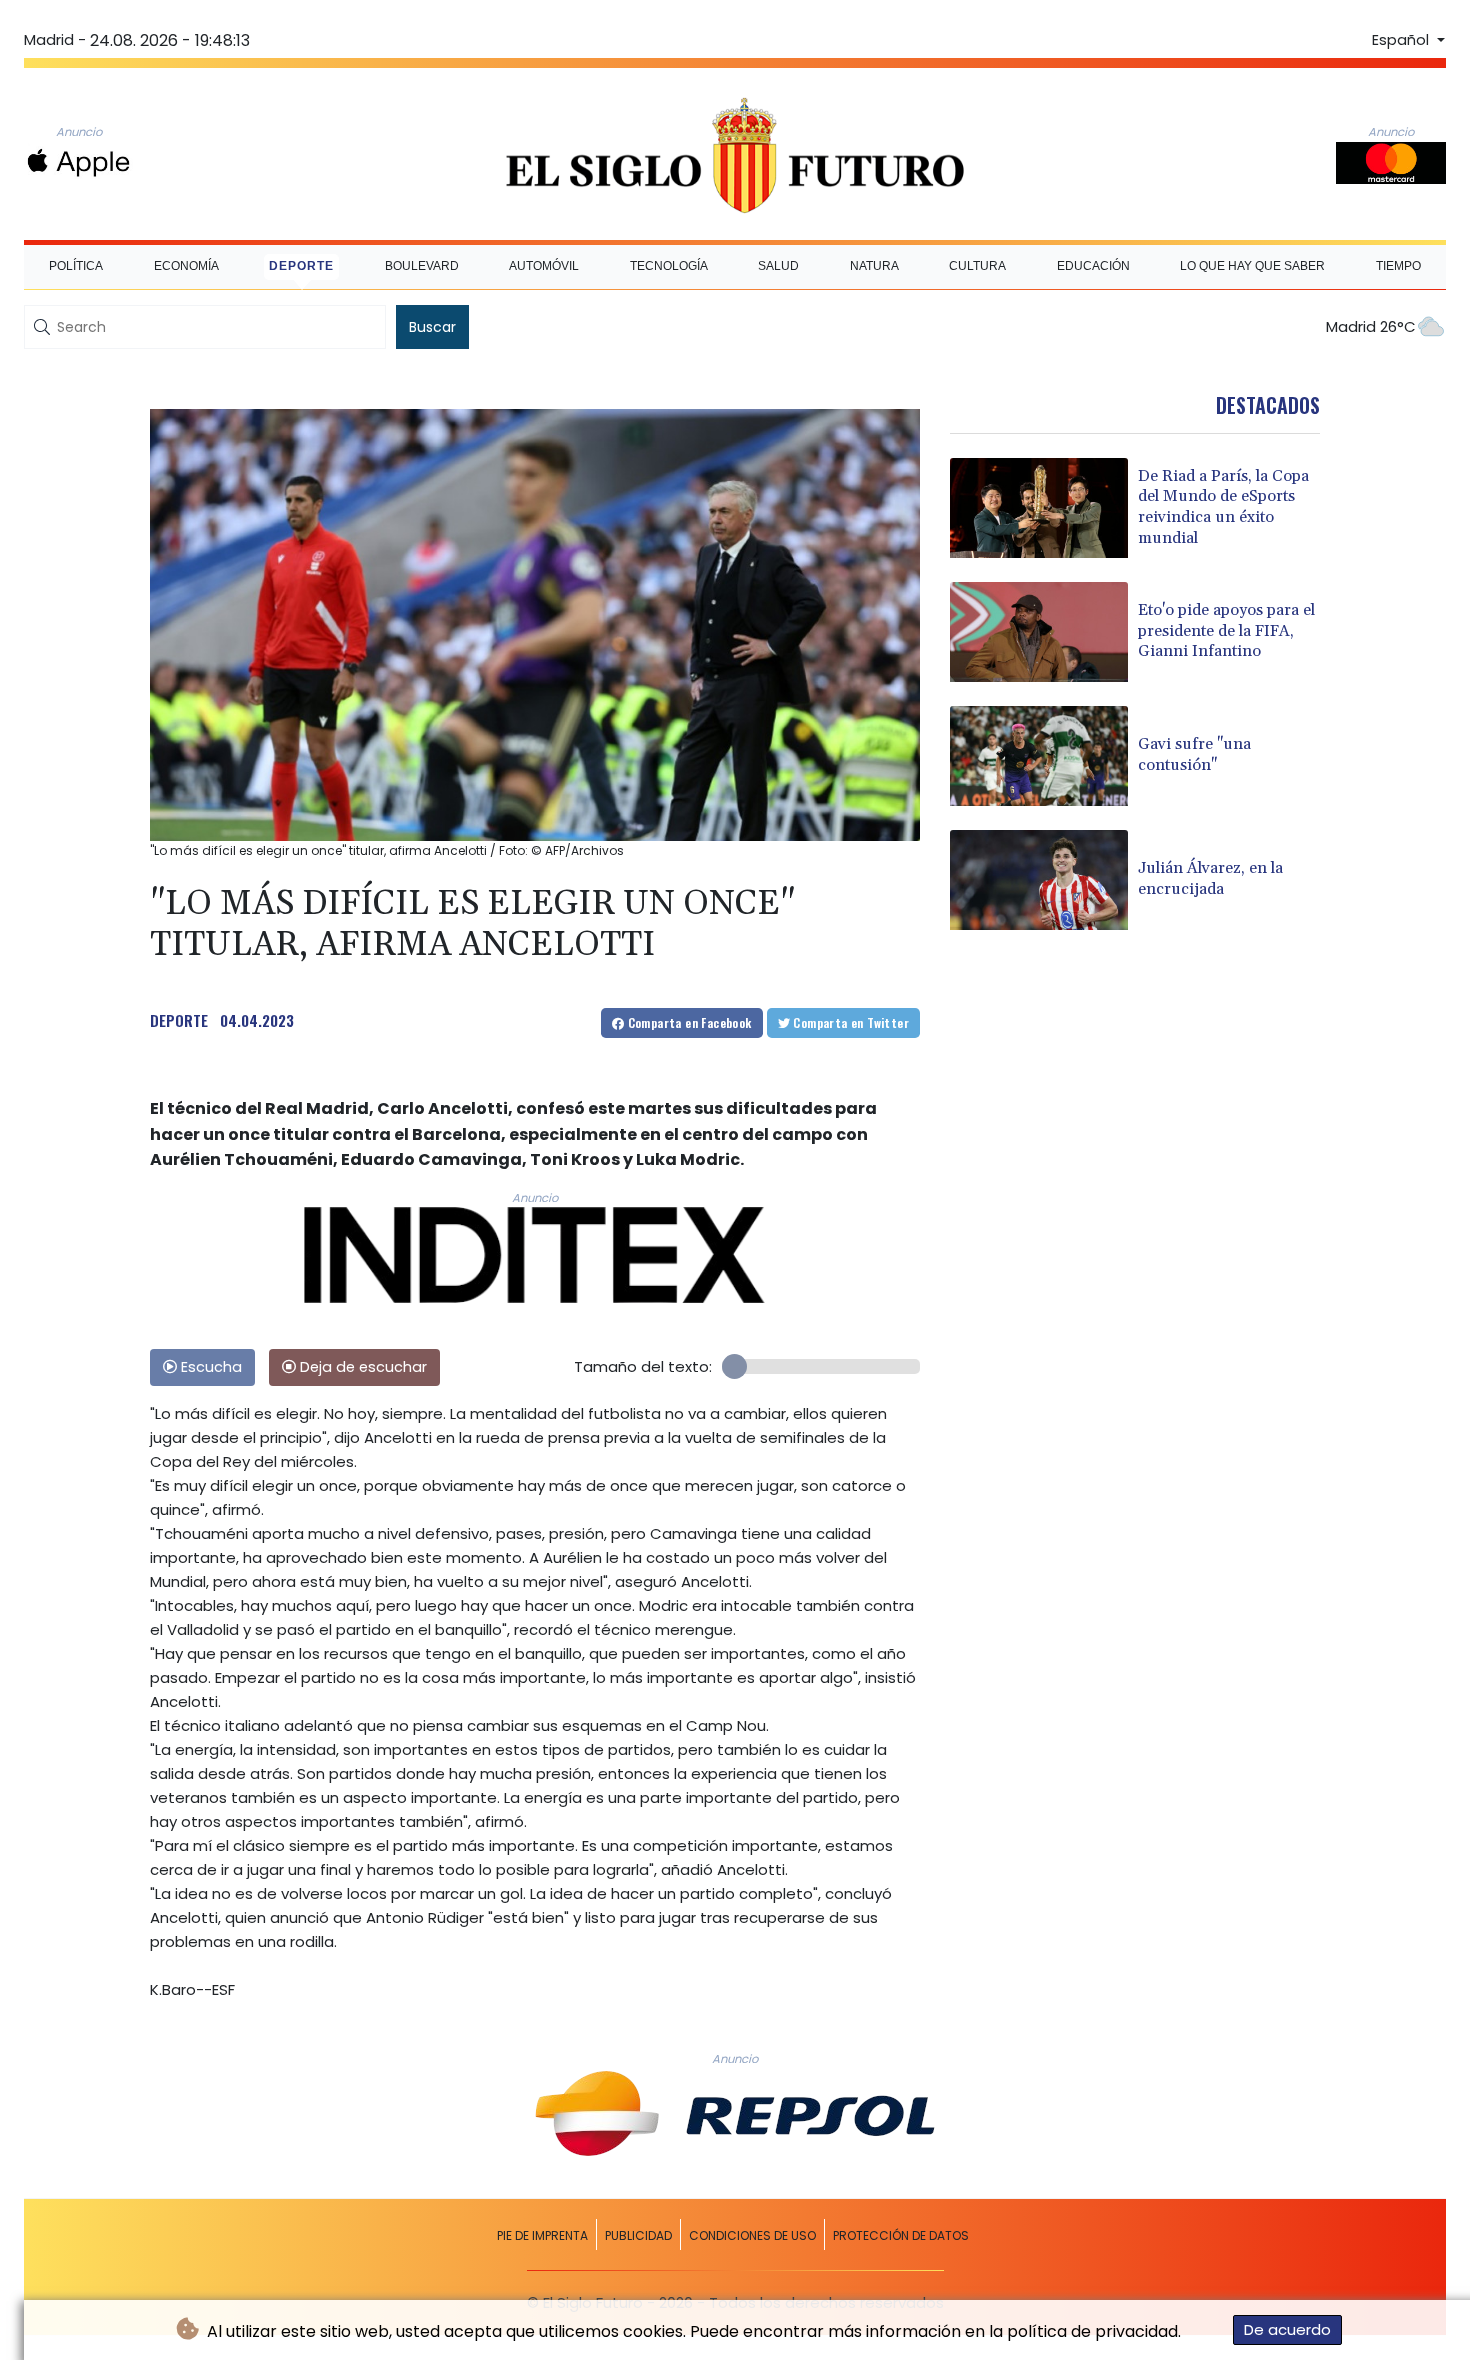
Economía (186, 266)
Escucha (209, 1367)
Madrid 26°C (1371, 326)
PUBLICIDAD (638, 2235)
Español (1402, 40)
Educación (1093, 266)
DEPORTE (179, 1020)
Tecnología (669, 266)
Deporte (301, 266)
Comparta (687, 1022)
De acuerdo (1287, 2329)
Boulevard (422, 266)
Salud (778, 266)
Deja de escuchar (361, 1367)
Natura (874, 266)
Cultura (977, 266)
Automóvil (544, 266)
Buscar (432, 327)
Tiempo (1398, 266)
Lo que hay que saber (1252, 266)
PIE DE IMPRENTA (542, 2235)
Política (76, 266)
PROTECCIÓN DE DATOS (901, 2235)
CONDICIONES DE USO (752, 2235)
